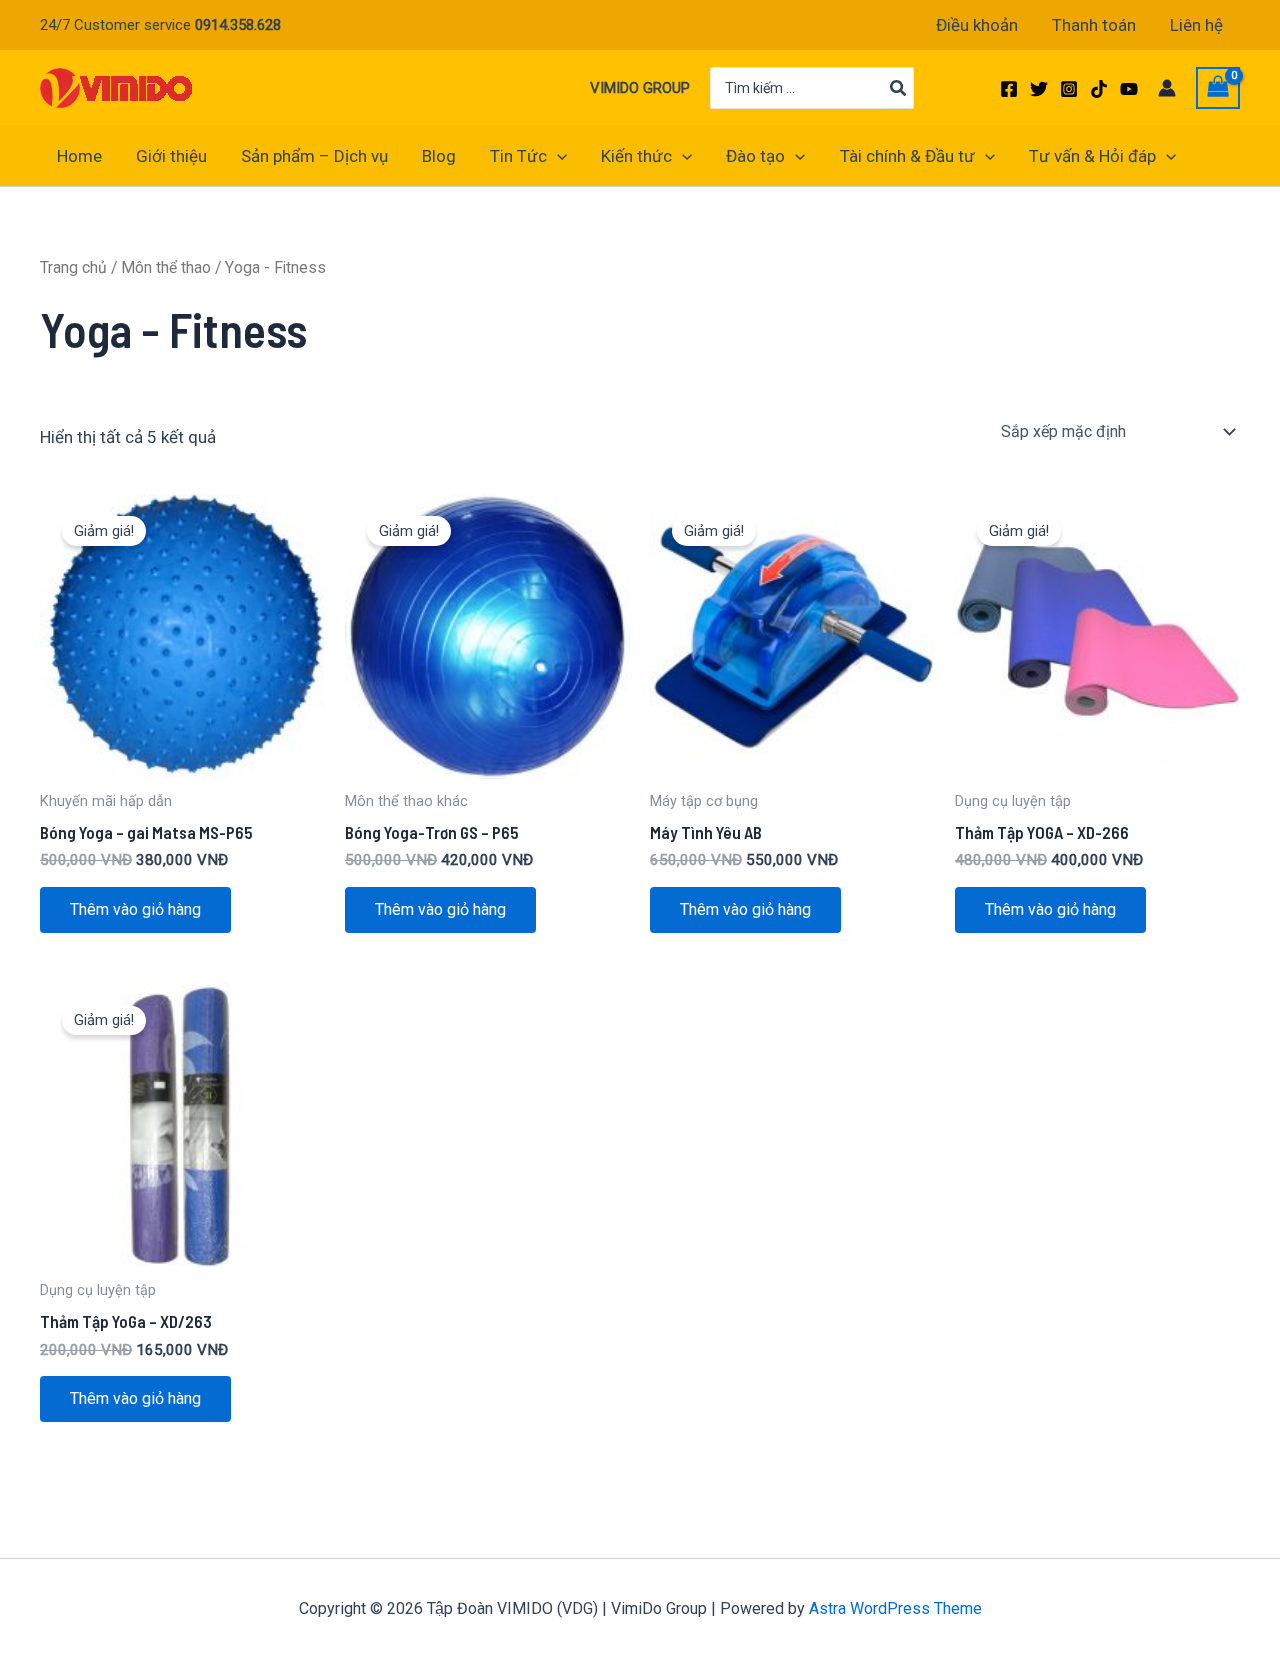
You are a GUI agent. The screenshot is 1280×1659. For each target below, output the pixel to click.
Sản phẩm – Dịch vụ (314, 156)
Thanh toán (1094, 25)
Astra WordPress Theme (895, 1608)
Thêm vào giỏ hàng (135, 909)
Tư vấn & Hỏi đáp (1092, 156)
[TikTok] (1099, 89)
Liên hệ (1196, 25)
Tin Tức (518, 156)
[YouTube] (1129, 89)
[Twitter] (1039, 89)
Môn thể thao (166, 267)
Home (79, 156)
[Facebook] (1009, 89)
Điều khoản (977, 25)
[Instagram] (1069, 89)
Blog (439, 156)
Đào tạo (755, 156)
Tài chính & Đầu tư (907, 156)
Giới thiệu (171, 156)
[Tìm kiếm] (899, 88)
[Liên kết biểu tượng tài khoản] (1167, 88)
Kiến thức (636, 156)
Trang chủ (73, 267)
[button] (557, 156)
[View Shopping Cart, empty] (1218, 88)
